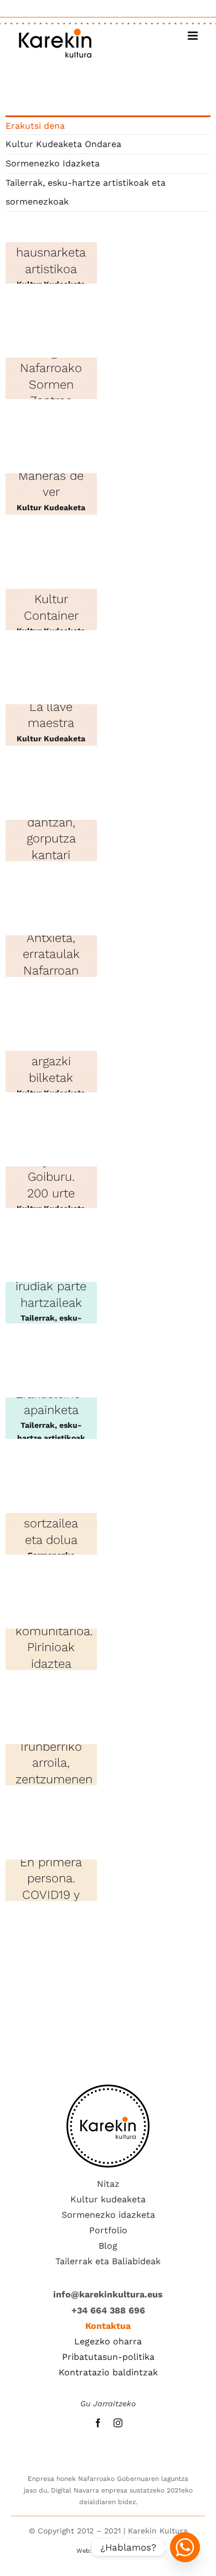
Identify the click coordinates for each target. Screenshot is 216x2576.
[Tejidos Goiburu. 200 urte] (51, 1187)
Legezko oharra (108, 2341)
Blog (108, 2246)
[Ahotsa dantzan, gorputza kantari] (51, 841)
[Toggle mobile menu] (194, 36)
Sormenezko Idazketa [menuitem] (53, 163)
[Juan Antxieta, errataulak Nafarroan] (51, 956)
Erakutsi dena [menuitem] (35, 126)
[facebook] (98, 2423)
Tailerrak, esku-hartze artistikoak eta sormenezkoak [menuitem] (86, 192)
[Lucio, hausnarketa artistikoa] (51, 263)
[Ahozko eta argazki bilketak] (51, 1072)
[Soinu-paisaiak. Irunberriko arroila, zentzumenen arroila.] (51, 1765)
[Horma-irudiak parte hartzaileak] (51, 1303)
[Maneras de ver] (51, 494)
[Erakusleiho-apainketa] (51, 1418)
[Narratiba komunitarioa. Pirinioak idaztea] (51, 1649)
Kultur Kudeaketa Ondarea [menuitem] (63, 144)
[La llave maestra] (51, 725)
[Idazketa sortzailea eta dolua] (51, 1534)
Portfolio (108, 2230)
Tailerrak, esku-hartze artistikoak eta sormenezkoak (51, 1437)
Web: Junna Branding (108, 2551)
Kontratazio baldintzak (108, 2372)
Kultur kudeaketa (108, 2199)
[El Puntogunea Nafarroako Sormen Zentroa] (51, 378)
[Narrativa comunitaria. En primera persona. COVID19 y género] (51, 1880)
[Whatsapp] (185, 2547)
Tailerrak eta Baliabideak (108, 2261)
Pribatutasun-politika (108, 2357)
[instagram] (118, 2423)
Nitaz (108, 2184)
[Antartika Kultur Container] (51, 609)
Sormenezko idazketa (108, 2215)
